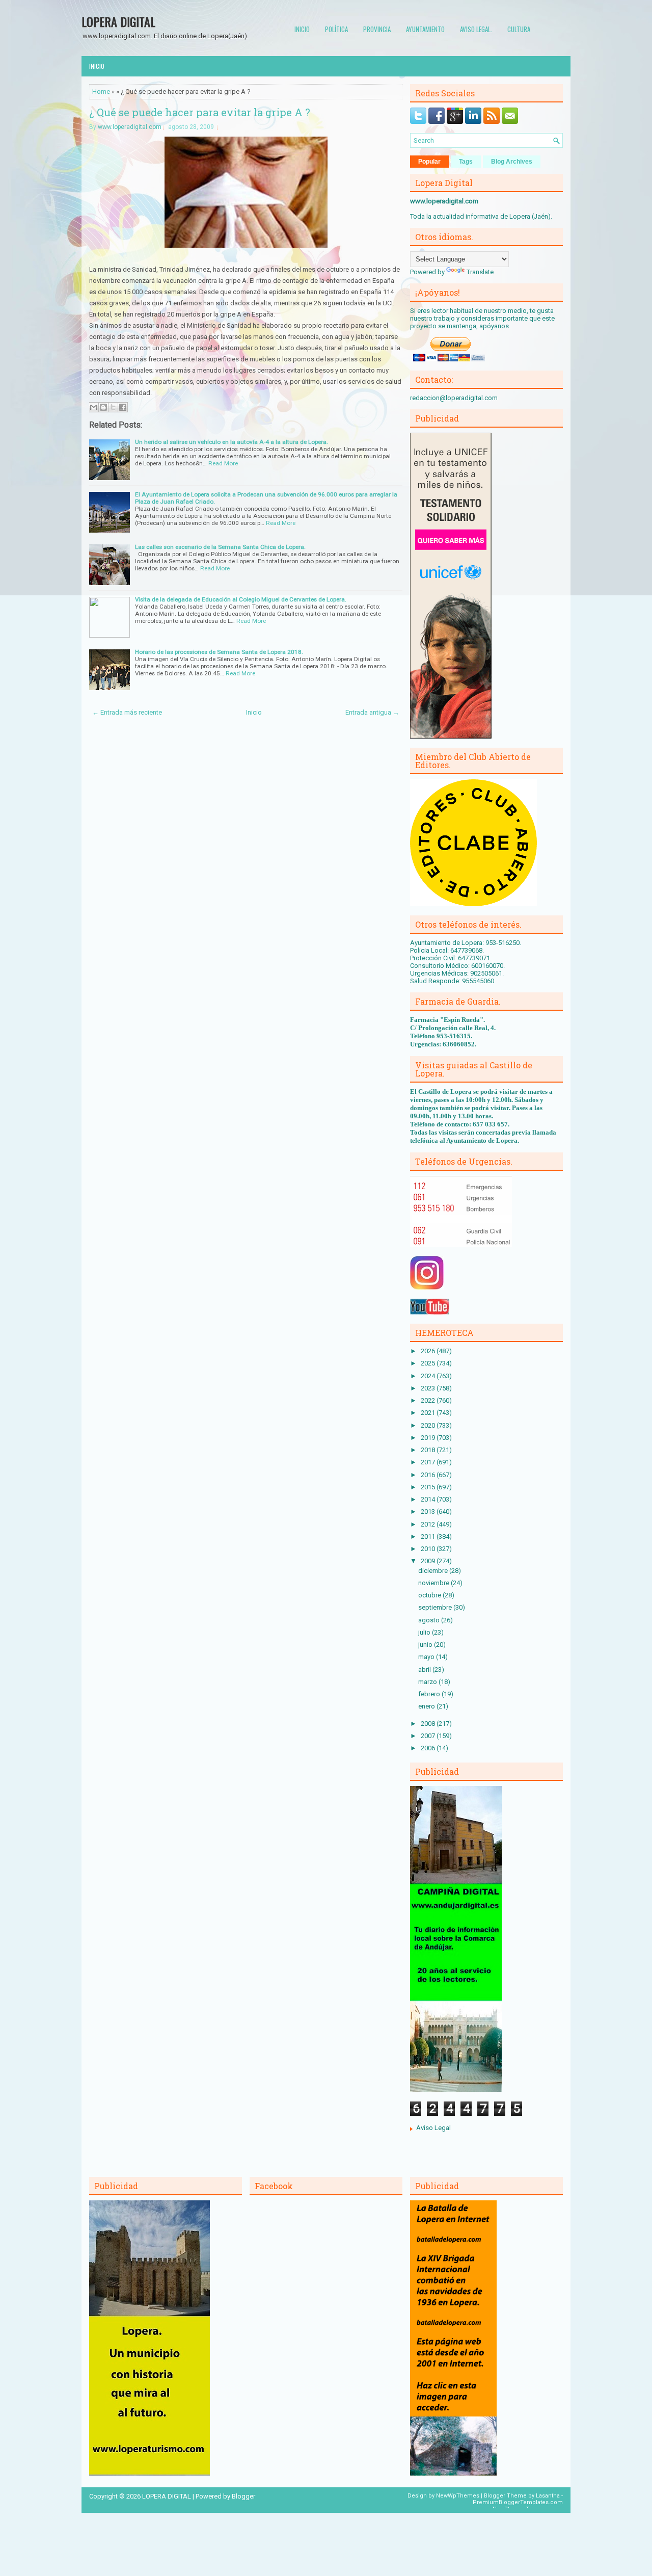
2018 (429, 1450)
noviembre (434, 1583)
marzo (428, 1682)
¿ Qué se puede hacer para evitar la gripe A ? (200, 112)
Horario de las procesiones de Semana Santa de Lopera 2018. (219, 652)
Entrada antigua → (372, 712)
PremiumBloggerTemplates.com (518, 2502)
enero (427, 1706)
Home (101, 91)
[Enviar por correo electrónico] (94, 407)
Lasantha (548, 2496)
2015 (429, 1487)
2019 (429, 1438)
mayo (427, 1657)
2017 (429, 1462)
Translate (480, 272)
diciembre (434, 1571)
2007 (429, 1736)
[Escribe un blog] (103, 407)
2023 (429, 1388)
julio (425, 1632)
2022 (429, 1400)
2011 (429, 1536)
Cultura (519, 29)
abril (425, 1670)
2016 (429, 1475)
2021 (429, 1413)
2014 (429, 1499)
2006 (429, 1748)
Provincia (377, 29)
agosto (430, 1620)
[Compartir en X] (113, 407)
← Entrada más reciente (127, 712)
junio (426, 1645)
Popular (429, 162)
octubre (430, 1595)
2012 (429, 1524)
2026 (429, 1351)
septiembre (436, 1607)
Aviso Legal (433, 2128)
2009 (429, 1561)
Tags (466, 162)
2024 (429, 1376)
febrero (430, 1694)
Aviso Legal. (476, 29)
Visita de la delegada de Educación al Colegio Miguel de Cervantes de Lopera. (241, 599)
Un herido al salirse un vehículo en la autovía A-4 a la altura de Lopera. (232, 442)
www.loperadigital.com (130, 127)
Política (336, 29)
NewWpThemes (458, 2496)
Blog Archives (512, 162)
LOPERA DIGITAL (118, 21)
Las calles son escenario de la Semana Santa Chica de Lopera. (220, 547)
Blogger (243, 2496)
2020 (429, 1425)
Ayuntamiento (425, 29)
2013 (429, 1512)
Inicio (302, 29)
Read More (223, 463)
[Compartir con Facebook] (123, 407)
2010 (429, 1549)
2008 (429, 1724)
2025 (429, 1363)
